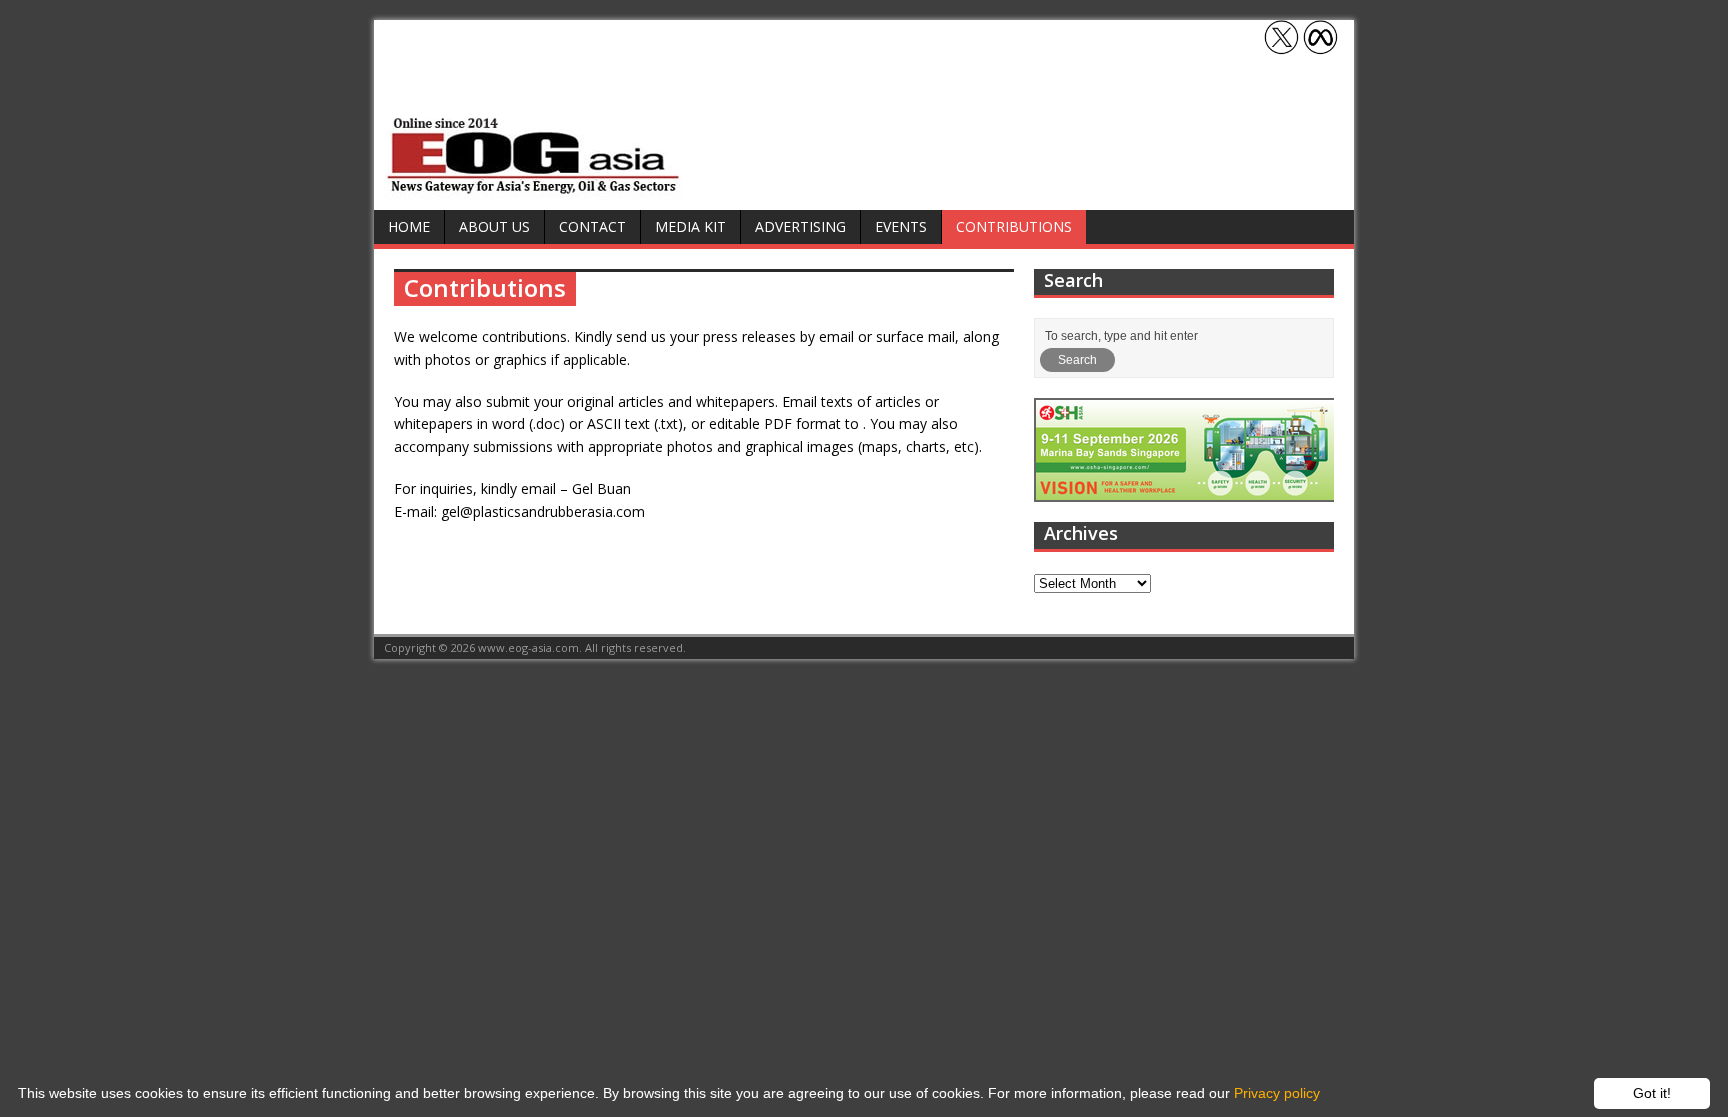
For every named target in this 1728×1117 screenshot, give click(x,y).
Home (409, 226)
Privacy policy (1277, 1093)
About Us (494, 226)
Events (901, 226)
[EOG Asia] (534, 188)
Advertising (800, 226)
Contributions (1014, 226)
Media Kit (690, 226)
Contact (592, 226)
